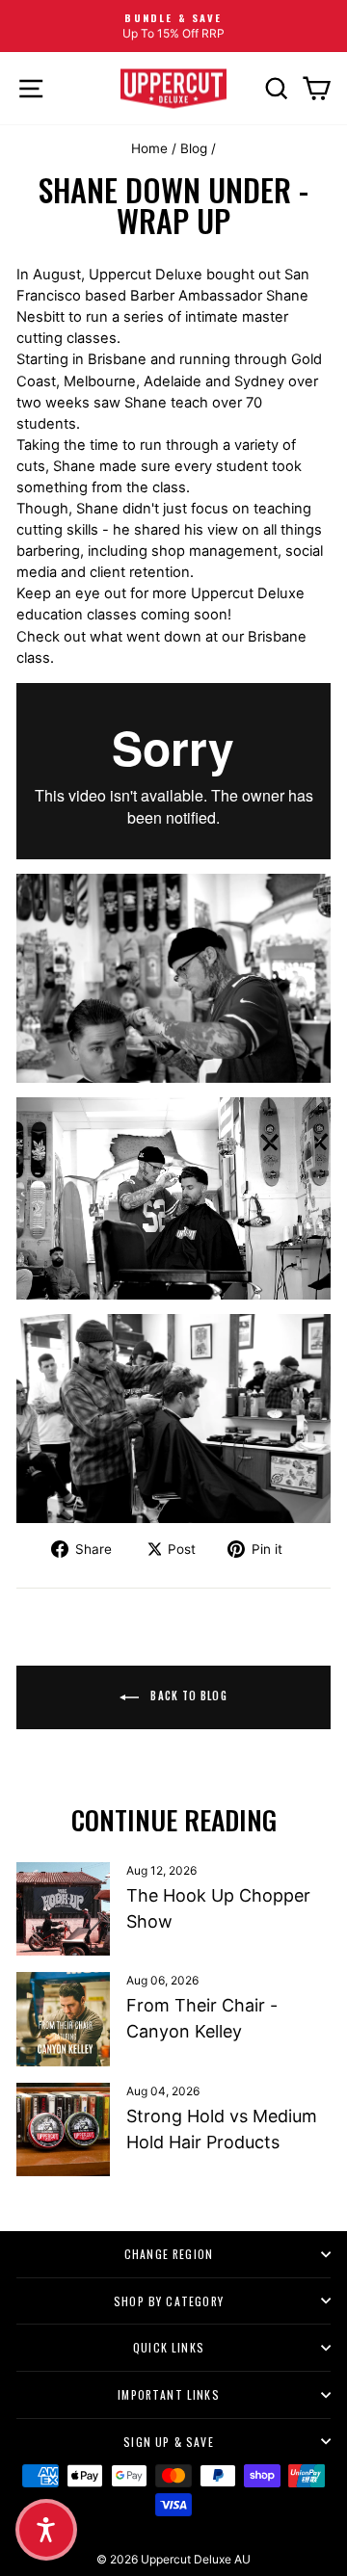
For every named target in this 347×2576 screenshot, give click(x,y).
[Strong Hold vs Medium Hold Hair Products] (63, 2129)
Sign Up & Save (169, 2442)
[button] (46, 2530)
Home (149, 148)
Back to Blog (187, 1695)
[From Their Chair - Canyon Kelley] (63, 2019)
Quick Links (169, 2347)
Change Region (169, 2254)
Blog (194, 148)
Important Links (169, 2394)
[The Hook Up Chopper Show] (63, 1909)
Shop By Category (169, 2301)
